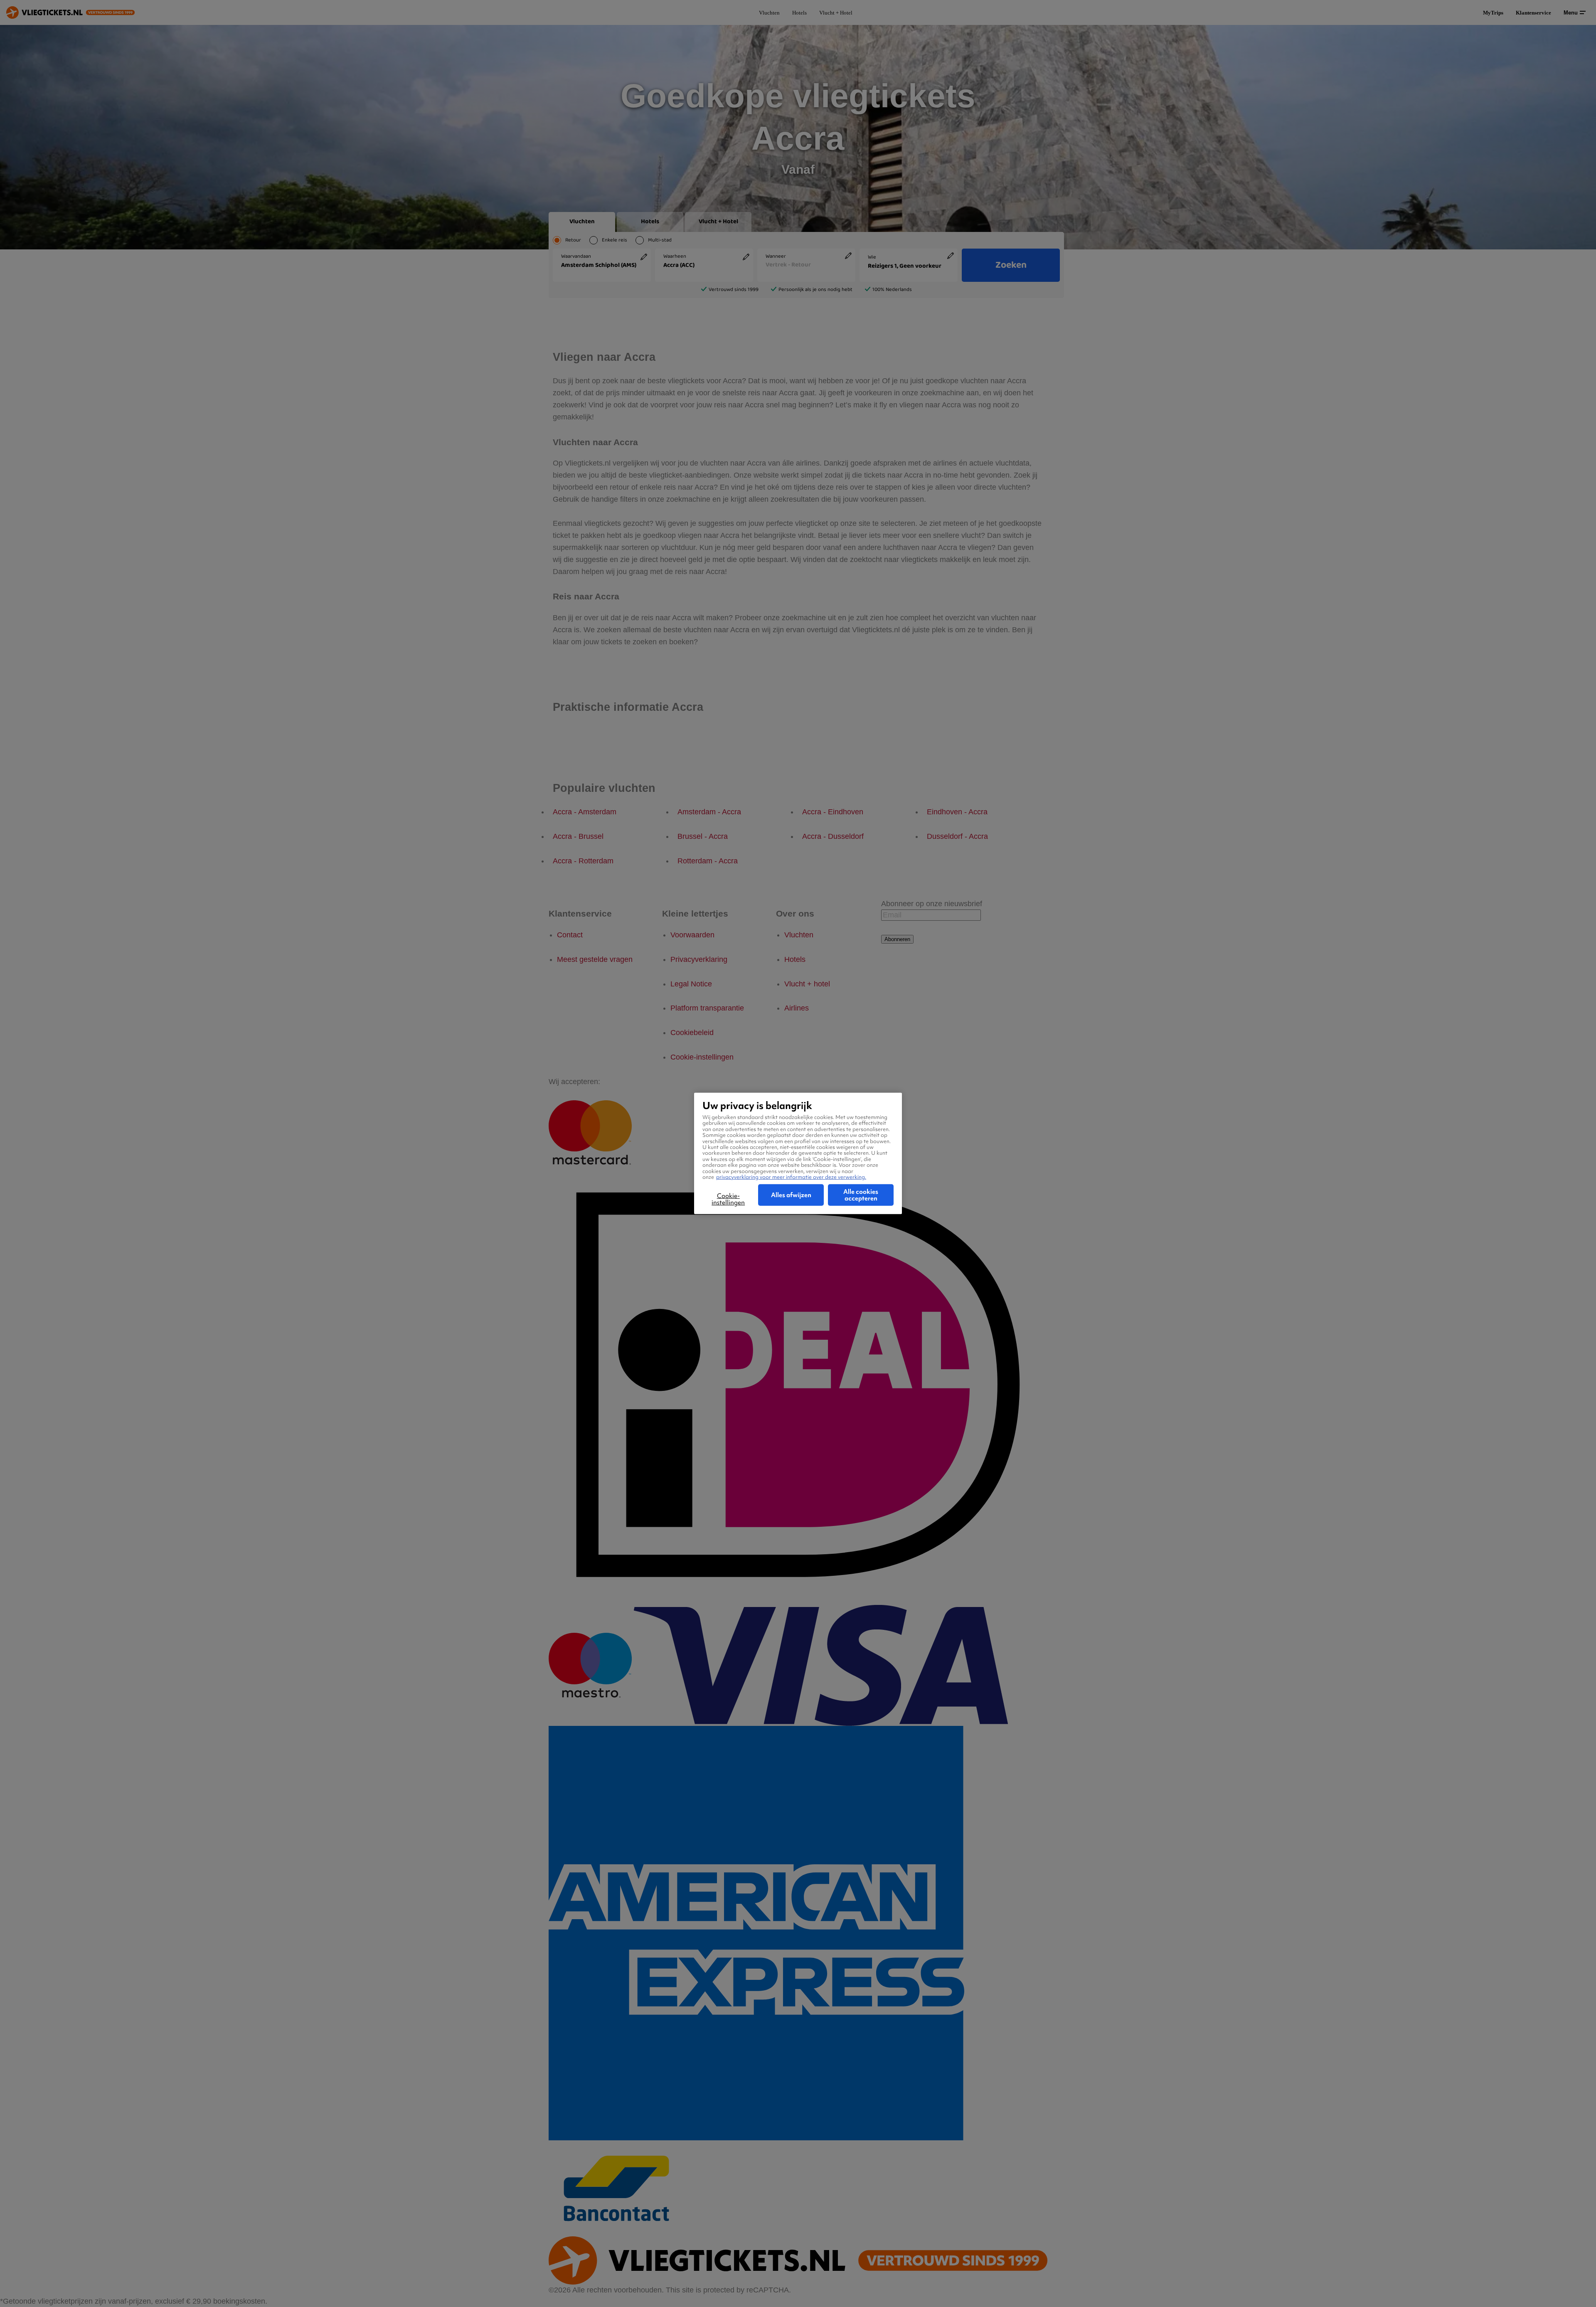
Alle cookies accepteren (861, 1195)
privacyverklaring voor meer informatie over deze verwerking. (791, 1177)
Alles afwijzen (791, 1195)
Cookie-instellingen (728, 1199)
